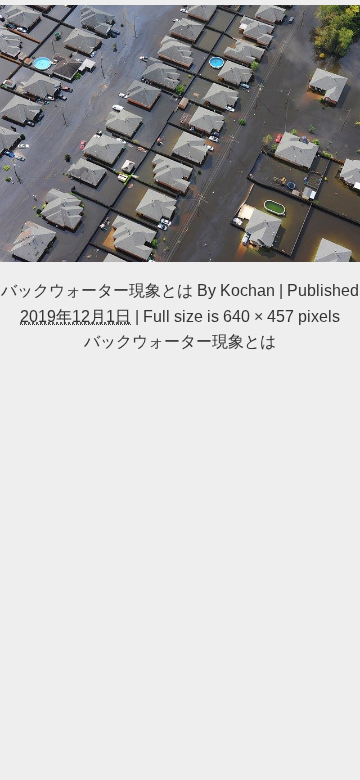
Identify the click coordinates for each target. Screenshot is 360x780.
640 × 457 (258, 316)
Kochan (247, 290)
